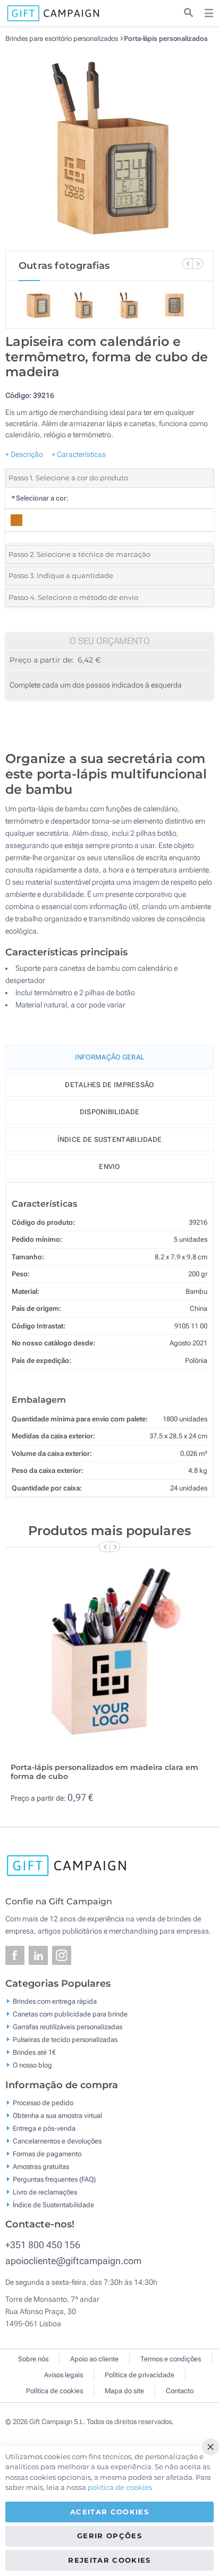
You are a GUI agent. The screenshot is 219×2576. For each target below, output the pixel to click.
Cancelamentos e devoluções (57, 2141)
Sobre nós (33, 2359)
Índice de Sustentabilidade (53, 2204)
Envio (109, 1167)
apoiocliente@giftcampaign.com (73, 2261)
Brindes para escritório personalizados (62, 39)
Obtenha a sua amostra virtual (57, 2115)
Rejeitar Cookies (109, 2560)
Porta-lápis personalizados (166, 39)
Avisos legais (64, 2375)
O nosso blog (32, 2065)
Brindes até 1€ (34, 2052)
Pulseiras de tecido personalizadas (65, 2040)
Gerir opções (109, 2536)
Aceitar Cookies (109, 2512)
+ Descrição (24, 454)
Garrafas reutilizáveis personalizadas (68, 2027)
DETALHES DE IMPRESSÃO (109, 1085)
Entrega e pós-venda (44, 2128)
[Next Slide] (198, 264)
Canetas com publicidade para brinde (70, 2014)
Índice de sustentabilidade (110, 1139)
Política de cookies (54, 2391)
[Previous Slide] (187, 264)
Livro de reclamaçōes (45, 2192)
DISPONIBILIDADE (110, 1112)
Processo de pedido (43, 2102)
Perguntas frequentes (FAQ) (54, 2179)
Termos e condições (171, 2359)
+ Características (79, 454)
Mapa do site (124, 2391)
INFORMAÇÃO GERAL (110, 1057)
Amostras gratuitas (41, 2166)
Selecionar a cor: (40, 498)
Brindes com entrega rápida (55, 2001)
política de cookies (120, 2487)
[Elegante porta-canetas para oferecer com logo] (109, 147)
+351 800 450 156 (43, 2245)
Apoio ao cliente (94, 2359)
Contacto (180, 2391)
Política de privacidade (140, 2375)
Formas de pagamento (47, 2153)
